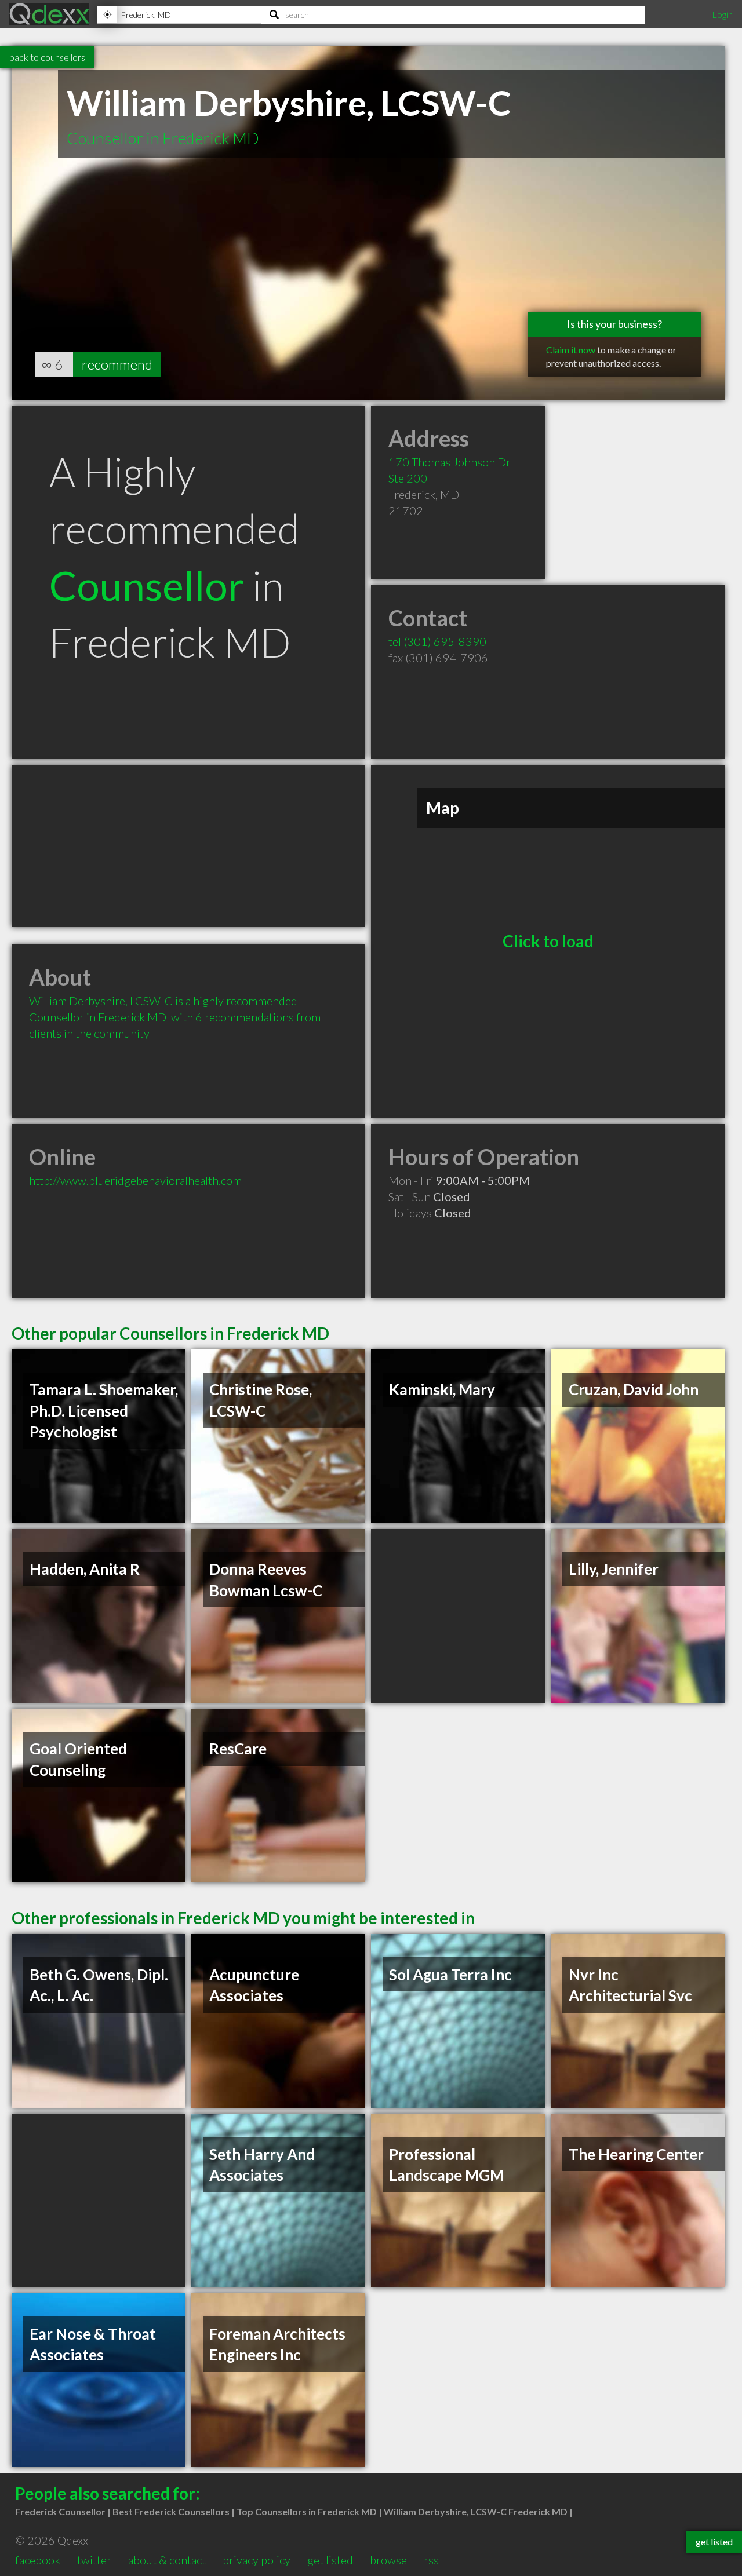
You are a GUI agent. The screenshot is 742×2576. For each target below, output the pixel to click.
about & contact (167, 2560)
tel (437, 641)
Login (722, 14)
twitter (94, 2560)
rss (431, 2560)
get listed (330, 2560)
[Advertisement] (188, 846)
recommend (117, 364)
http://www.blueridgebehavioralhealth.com (135, 1180)
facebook (38, 2560)
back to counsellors (47, 57)
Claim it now (571, 350)
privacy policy (257, 2560)
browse (388, 2560)
